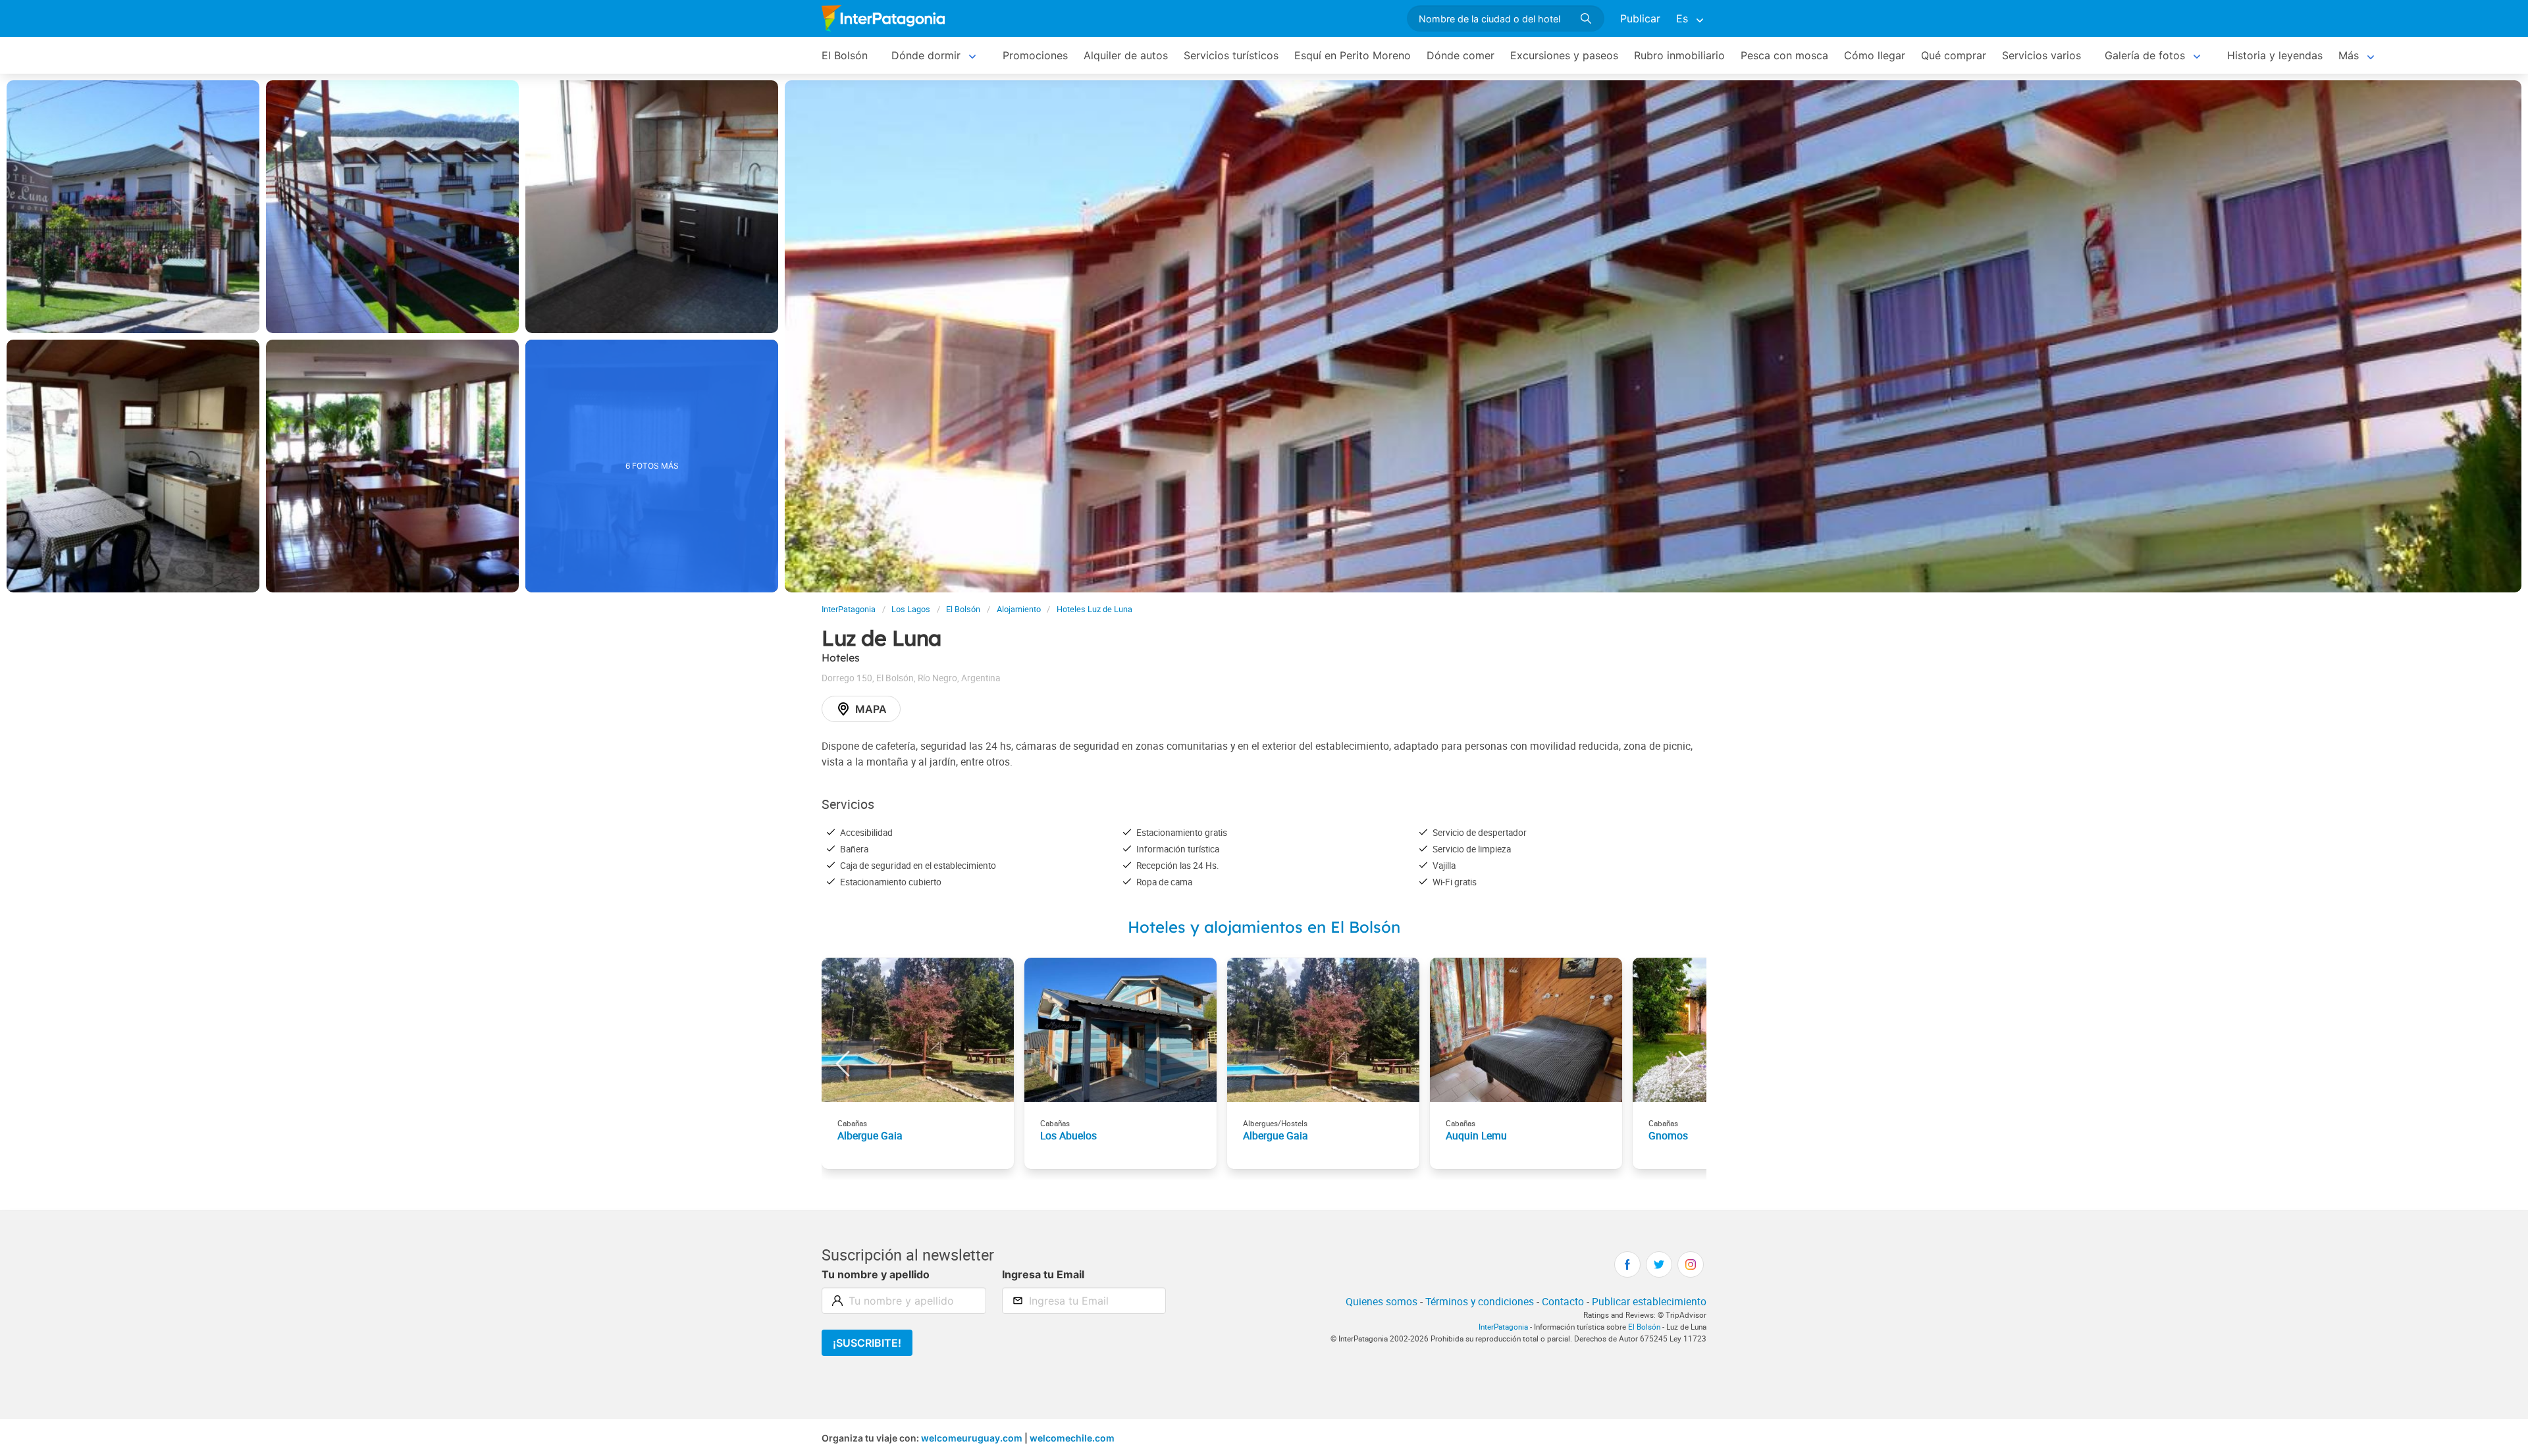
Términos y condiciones (1480, 1301)
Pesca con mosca (1784, 55)
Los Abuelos (1068, 1135)
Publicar (1640, 18)
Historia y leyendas (2275, 55)
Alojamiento (1019, 609)
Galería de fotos (2145, 55)
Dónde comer (1461, 55)
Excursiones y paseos (1564, 55)
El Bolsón (845, 55)
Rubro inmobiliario (1679, 55)
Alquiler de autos (1126, 55)
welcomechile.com (1072, 1438)
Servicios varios (2041, 55)
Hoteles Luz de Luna (1094, 609)
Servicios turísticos (1231, 55)
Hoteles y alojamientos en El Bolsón (1264, 927)
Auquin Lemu (1476, 1135)
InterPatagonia (849, 609)
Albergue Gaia (870, 1135)
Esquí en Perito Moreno (1353, 55)
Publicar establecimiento (1649, 1301)
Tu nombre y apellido (876, 1274)
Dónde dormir (926, 55)
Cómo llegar (1875, 55)
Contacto (1563, 1301)
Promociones (1035, 55)
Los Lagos (911, 609)
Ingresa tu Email (1043, 1274)
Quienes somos (1382, 1301)
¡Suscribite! (867, 1343)
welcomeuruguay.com (972, 1438)
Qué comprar (1954, 55)
